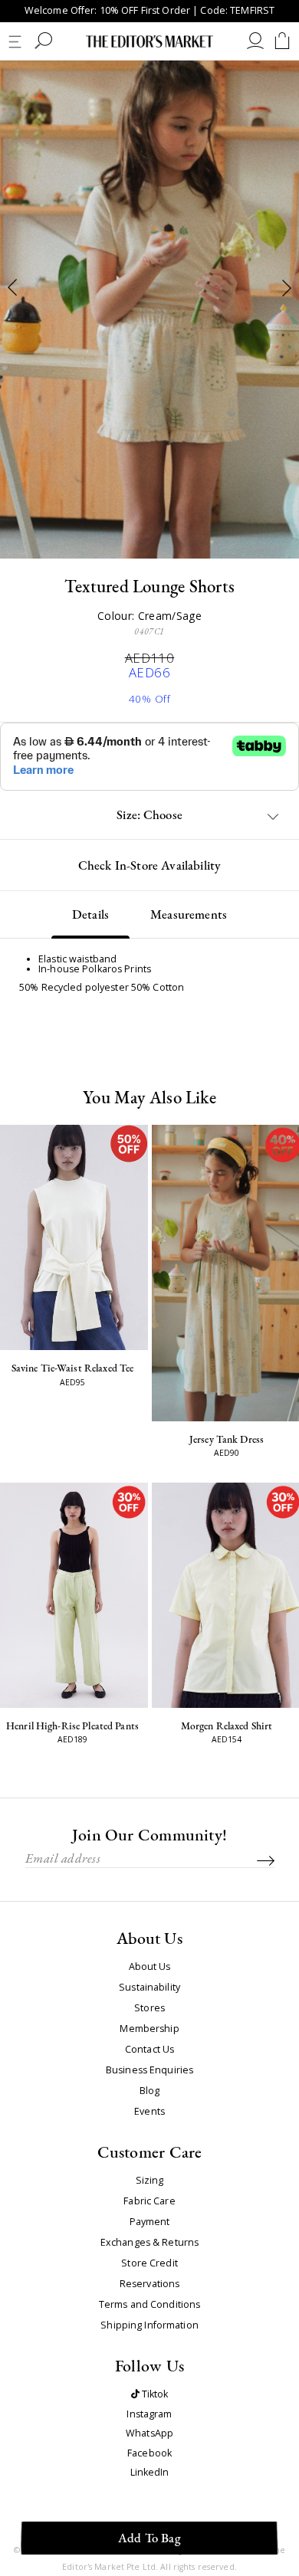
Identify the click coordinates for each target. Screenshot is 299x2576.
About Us (150, 1967)
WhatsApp (149, 2434)
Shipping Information (149, 2325)
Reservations (150, 2284)
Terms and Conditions (150, 2305)
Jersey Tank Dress (227, 1439)
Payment (150, 2222)
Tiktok (154, 2395)
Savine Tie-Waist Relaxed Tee (73, 1368)
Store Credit (149, 2263)
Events (149, 2112)
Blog (150, 2091)
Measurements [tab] (189, 914)
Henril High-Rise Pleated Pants (72, 1726)
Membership (149, 2029)
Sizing (150, 2181)
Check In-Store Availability (150, 865)
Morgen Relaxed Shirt (227, 1726)
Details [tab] (90, 914)
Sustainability (149, 1988)
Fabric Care (149, 2201)
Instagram (149, 2415)
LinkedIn (150, 2473)
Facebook (149, 2454)
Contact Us (149, 2050)
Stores (149, 2008)
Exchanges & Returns (149, 2243)
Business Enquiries (149, 2070)
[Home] (150, 41)
